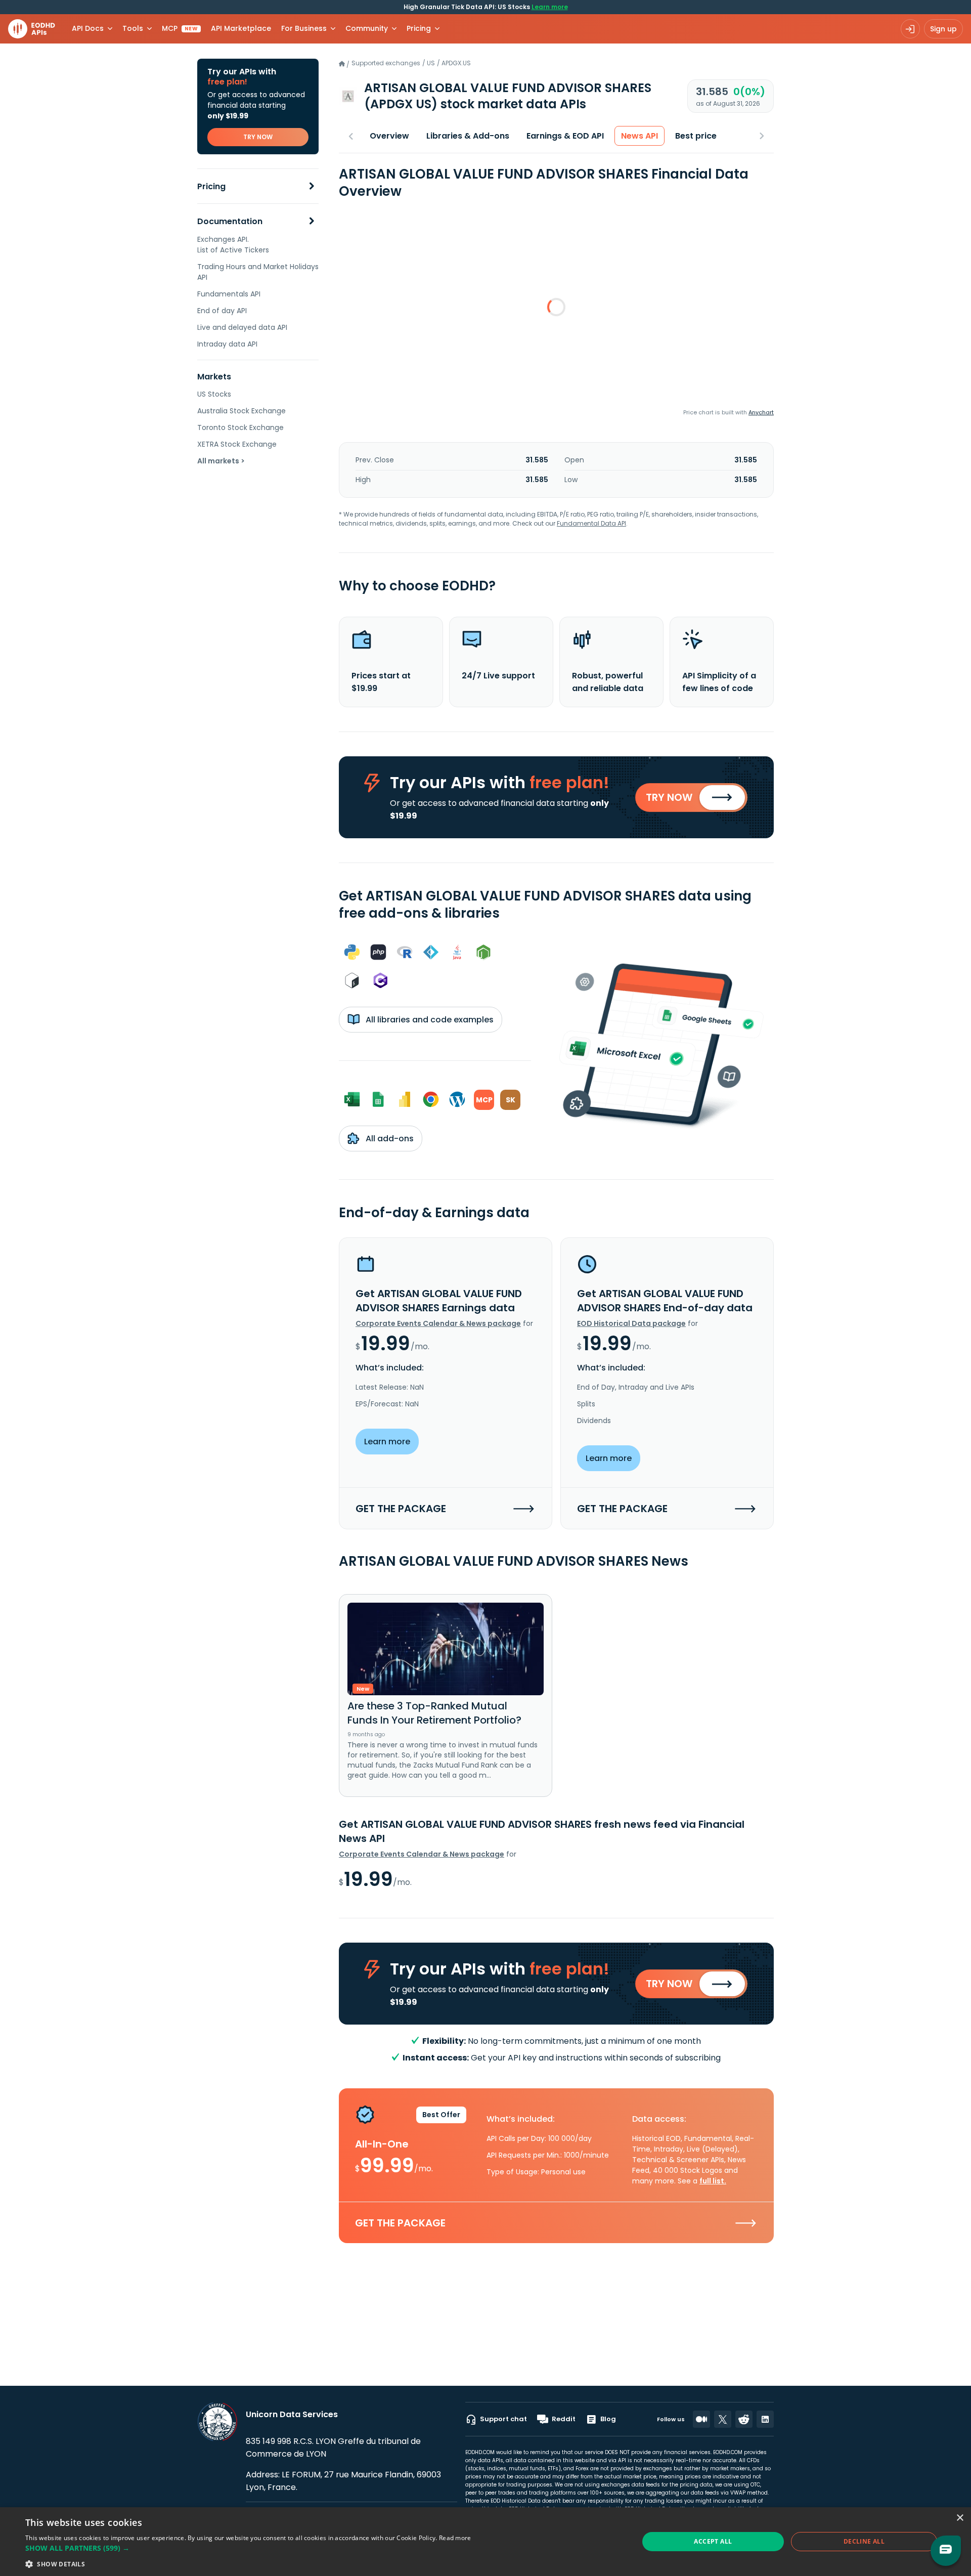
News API (639, 136)
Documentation (230, 221)
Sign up (943, 29)
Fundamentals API (229, 294)
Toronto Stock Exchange (240, 427)
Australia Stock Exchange (241, 411)
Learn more (550, 7)
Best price (696, 136)
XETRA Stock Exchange (237, 444)
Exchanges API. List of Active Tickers (233, 245)
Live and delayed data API (242, 327)
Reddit (564, 2419)
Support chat (503, 2419)
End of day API (222, 311)
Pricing (211, 186)
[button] (248, 2548)
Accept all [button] (713, 2541)
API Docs (88, 28)
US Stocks (214, 394)
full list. (713, 2181)
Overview (389, 136)
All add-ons (389, 1139)
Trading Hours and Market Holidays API (258, 272)
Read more (455, 2538)
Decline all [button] (864, 2541)
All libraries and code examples (429, 1020)
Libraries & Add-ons (468, 136)
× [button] (960, 2518)
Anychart (761, 412)
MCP (180, 28)
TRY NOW (258, 137)
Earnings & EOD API (565, 136)
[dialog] (485, 2542)
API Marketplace (241, 28)
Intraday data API (227, 344)
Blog (608, 2419)
